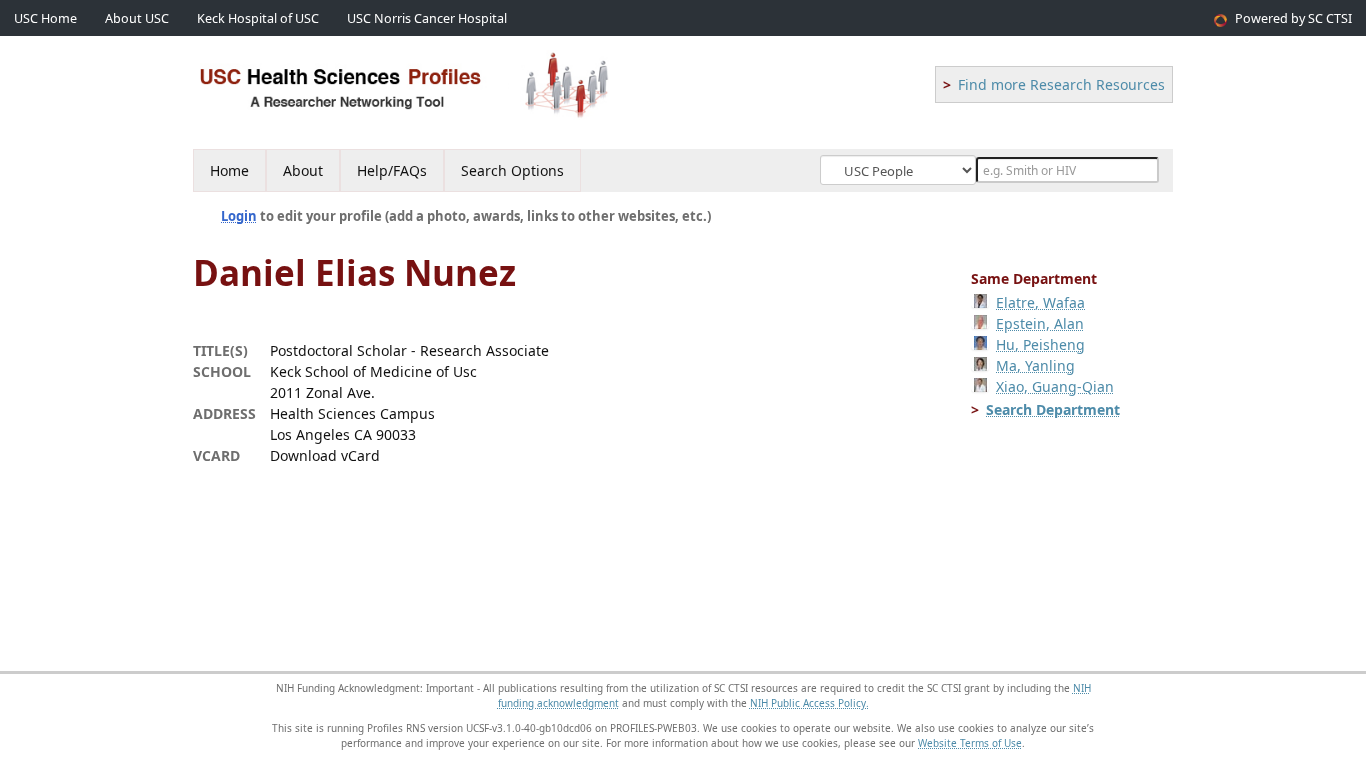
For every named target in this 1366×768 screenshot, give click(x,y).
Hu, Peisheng (1040, 344)
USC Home (45, 18)
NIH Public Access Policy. (809, 703)
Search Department (1053, 409)
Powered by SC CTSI (1293, 18)
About (303, 170)
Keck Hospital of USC (258, 18)
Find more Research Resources (1061, 84)
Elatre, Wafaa (1040, 302)
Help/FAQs (392, 170)
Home (229, 170)
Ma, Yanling (1035, 365)
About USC (137, 18)
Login (239, 216)
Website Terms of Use (970, 743)
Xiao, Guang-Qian (1055, 386)
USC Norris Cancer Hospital (427, 18)
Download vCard (325, 455)
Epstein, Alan (1040, 323)
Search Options (512, 170)
